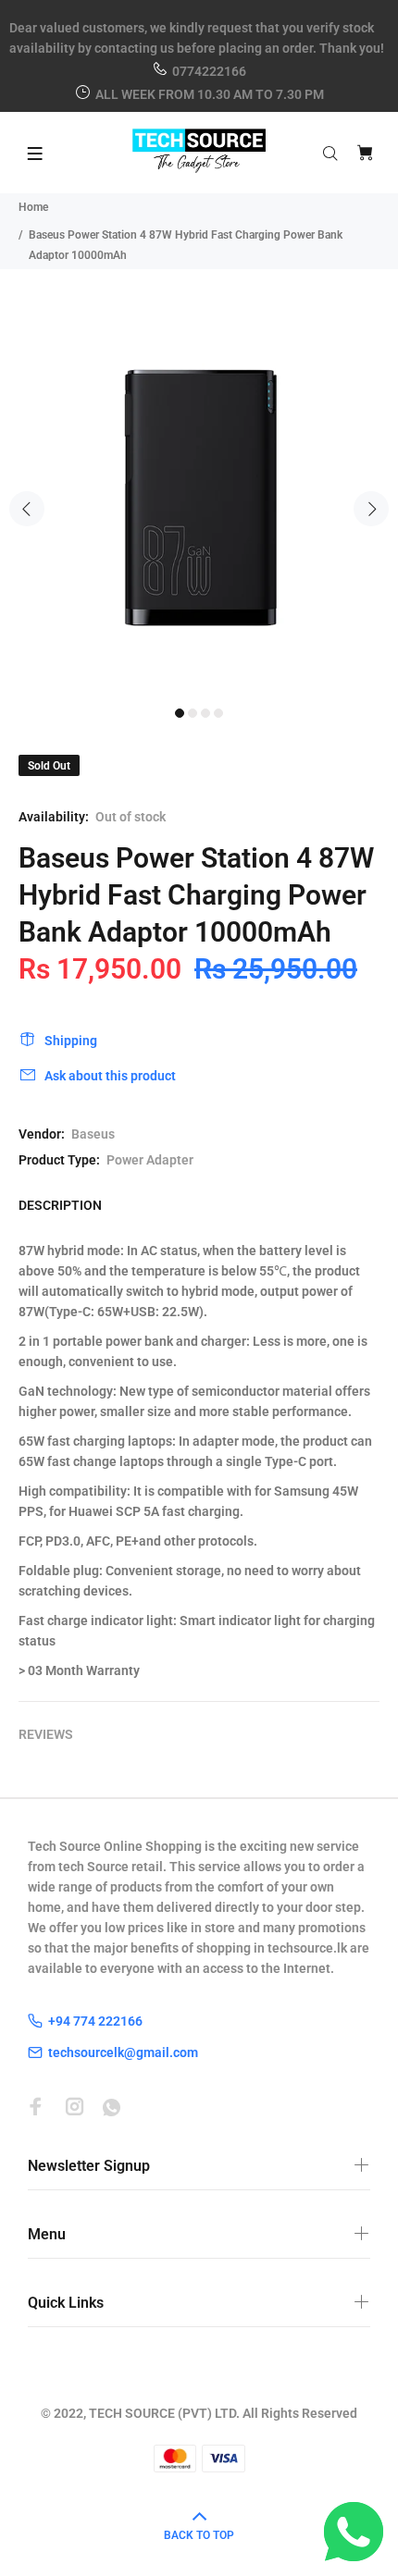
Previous (27, 509)
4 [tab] (218, 713)
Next (371, 509)
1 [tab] (180, 713)
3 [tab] (205, 713)
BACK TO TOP (199, 2535)
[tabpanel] (199, 499)
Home (33, 207)
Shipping (71, 1041)
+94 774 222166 (95, 2021)
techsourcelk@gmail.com (123, 2052)
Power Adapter (150, 1160)
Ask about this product (110, 1076)
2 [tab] (193, 713)
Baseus (93, 1134)
